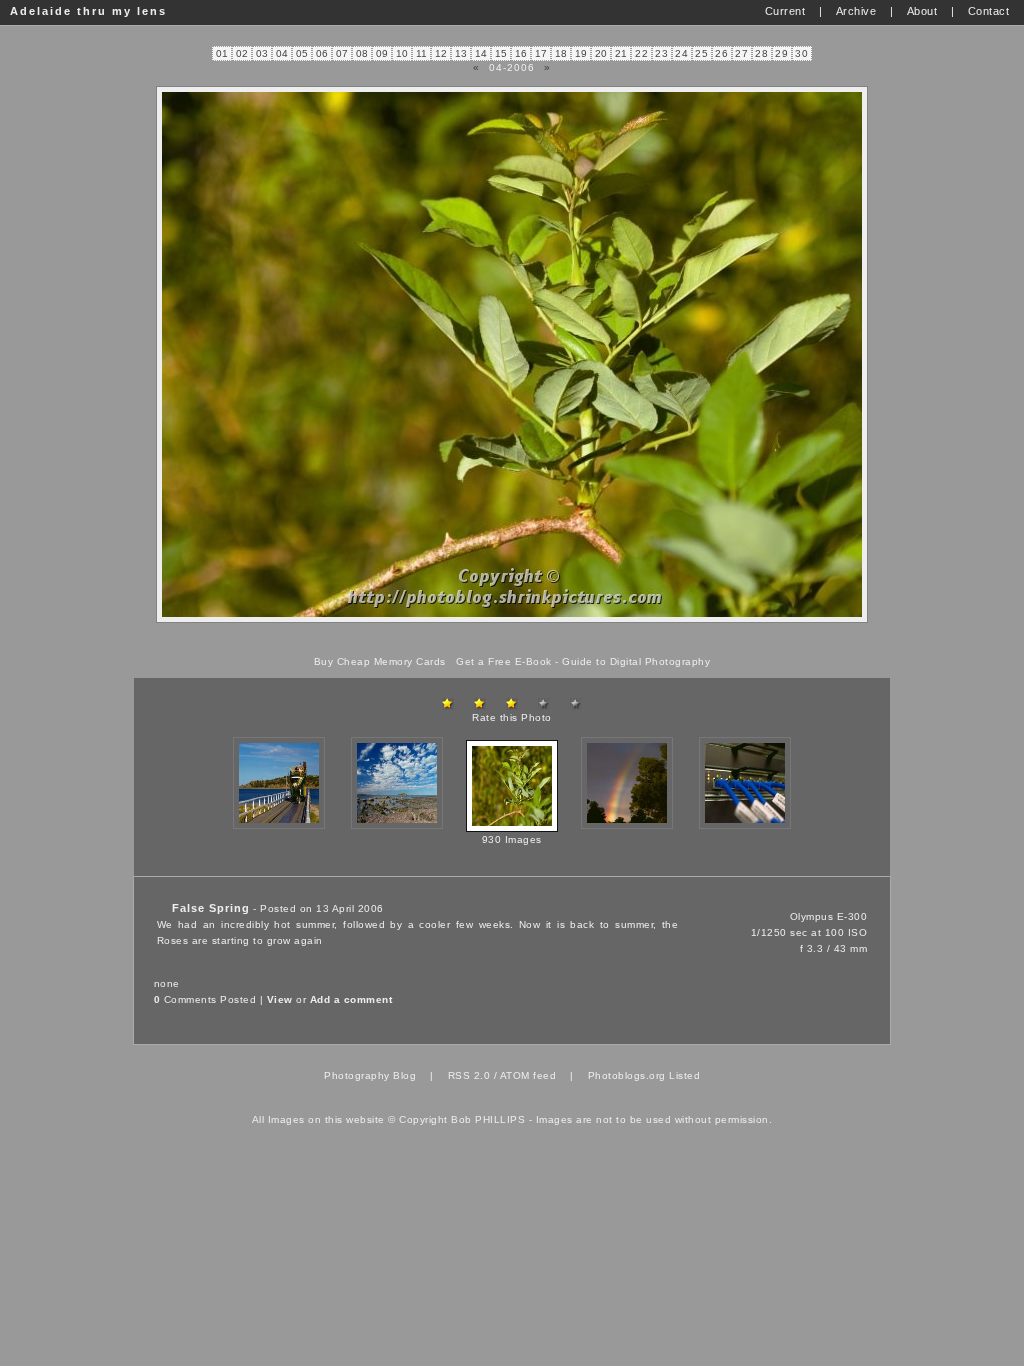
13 (461, 53)
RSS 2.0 (469, 1075)
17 (541, 53)
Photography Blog (370, 1075)
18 (561, 53)
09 (382, 53)
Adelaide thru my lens (88, 11)
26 (721, 53)
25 (701, 53)
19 (581, 53)
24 (681, 53)
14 (481, 53)
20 (601, 53)
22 (641, 53)
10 (402, 53)
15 (501, 53)
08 (362, 53)
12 (441, 53)
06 (322, 53)
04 (282, 53)
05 (302, 53)
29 (781, 53)
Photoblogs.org (627, 1075)
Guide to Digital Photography (636, 661)
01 (222, 53)
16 (521, 53)
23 (661, 53)
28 (761, 53)
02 (242, 53)
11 (422, 53)
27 (741, 53)
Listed (684, 1075)
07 (342, 53)
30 (801, 53)
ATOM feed (528, 1075)
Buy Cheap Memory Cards (380, 661)
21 (621, 53)
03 (262, 53)
